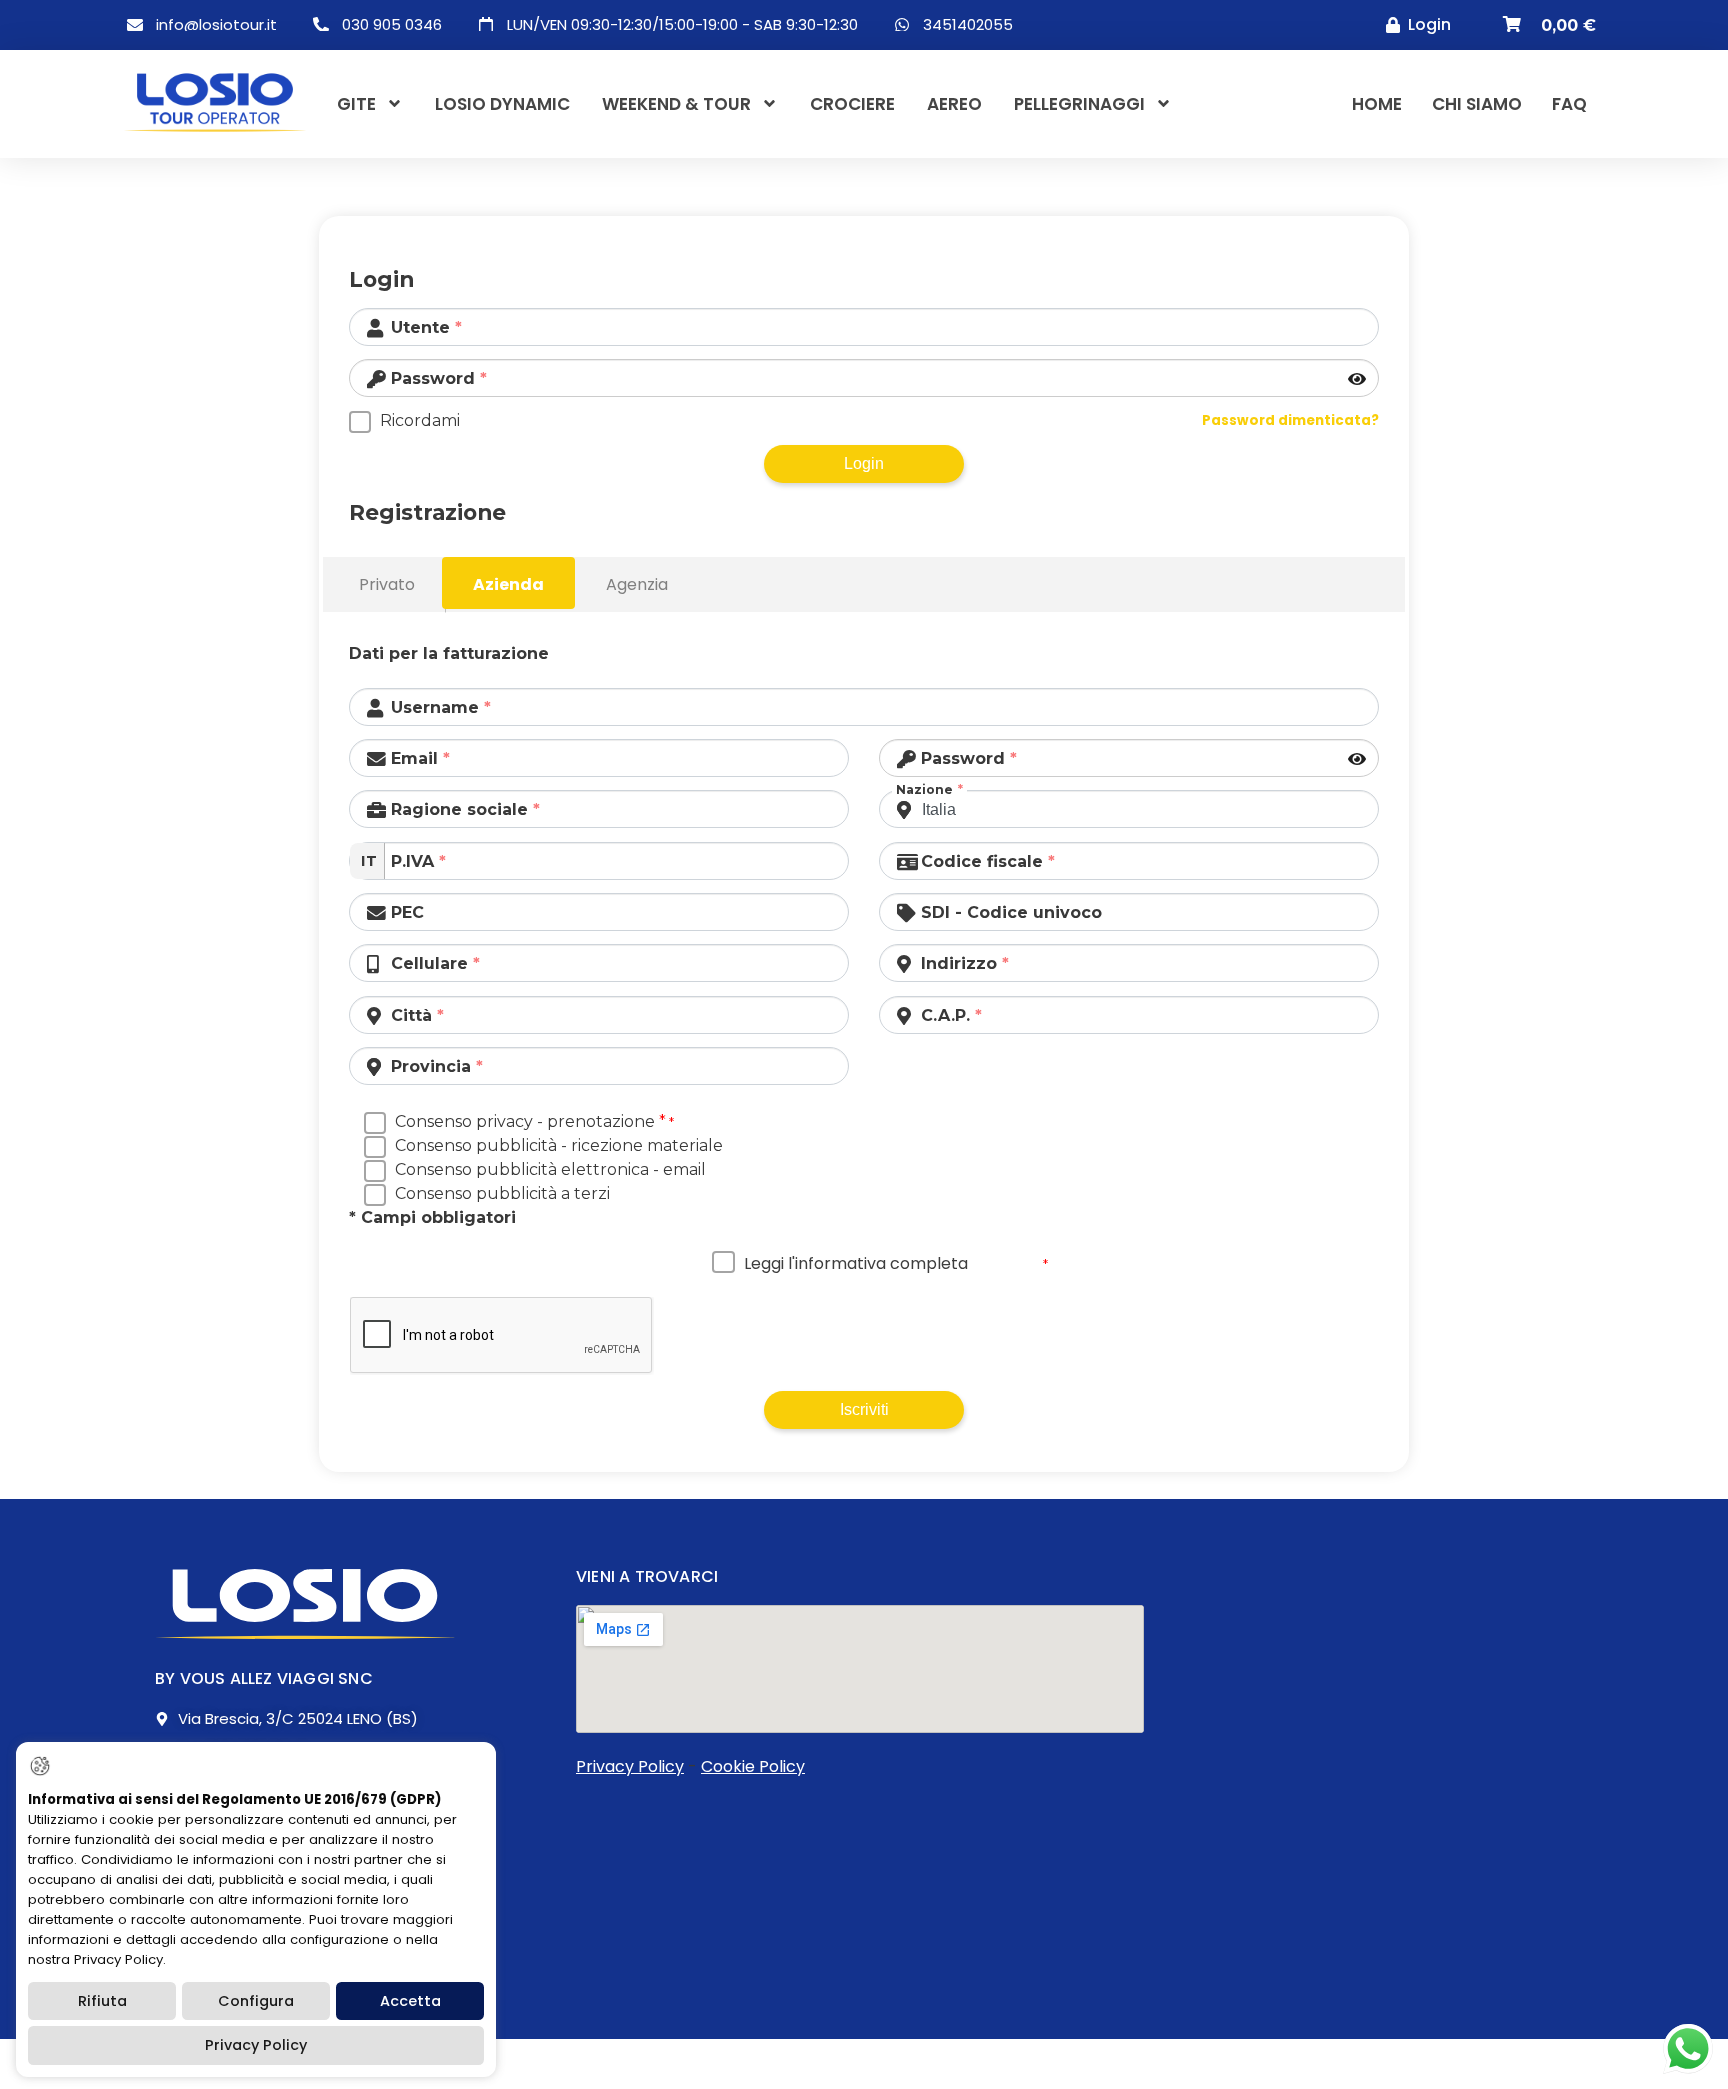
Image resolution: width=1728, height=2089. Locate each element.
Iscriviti (864, 1409)
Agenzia (637, 584)
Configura (256, 2001)
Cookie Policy (753, 1766)
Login (864, 463)
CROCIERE (852, 104)
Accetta (410, 2001)
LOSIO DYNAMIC (502, 104)
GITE (356, 104)
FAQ (1569, 104)
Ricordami (420, 420)
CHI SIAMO (1477, 104)
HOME (1377, 104)
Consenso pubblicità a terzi (502, 1193)
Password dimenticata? (1290, 420)
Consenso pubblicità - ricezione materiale (559, 1145)
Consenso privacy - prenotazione (530, 1121)
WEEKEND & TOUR (676, 104)
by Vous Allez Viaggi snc (264, 1678)
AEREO (954, 104)
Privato (387, 584)
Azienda (508, 584)
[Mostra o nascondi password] (1358, 380)
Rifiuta (102, 2001)
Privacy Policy (630, 1766)
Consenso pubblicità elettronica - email (550, 1169)
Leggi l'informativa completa (856, 1263)
